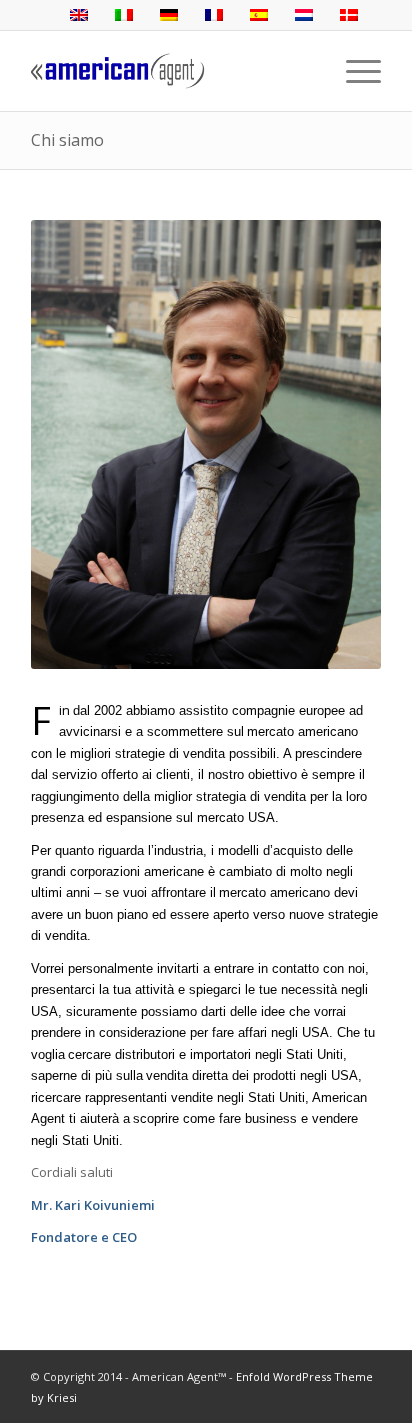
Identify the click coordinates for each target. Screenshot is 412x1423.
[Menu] (353, 71)
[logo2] (171, 71)
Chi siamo (67, 140)
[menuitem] (353, 71)
